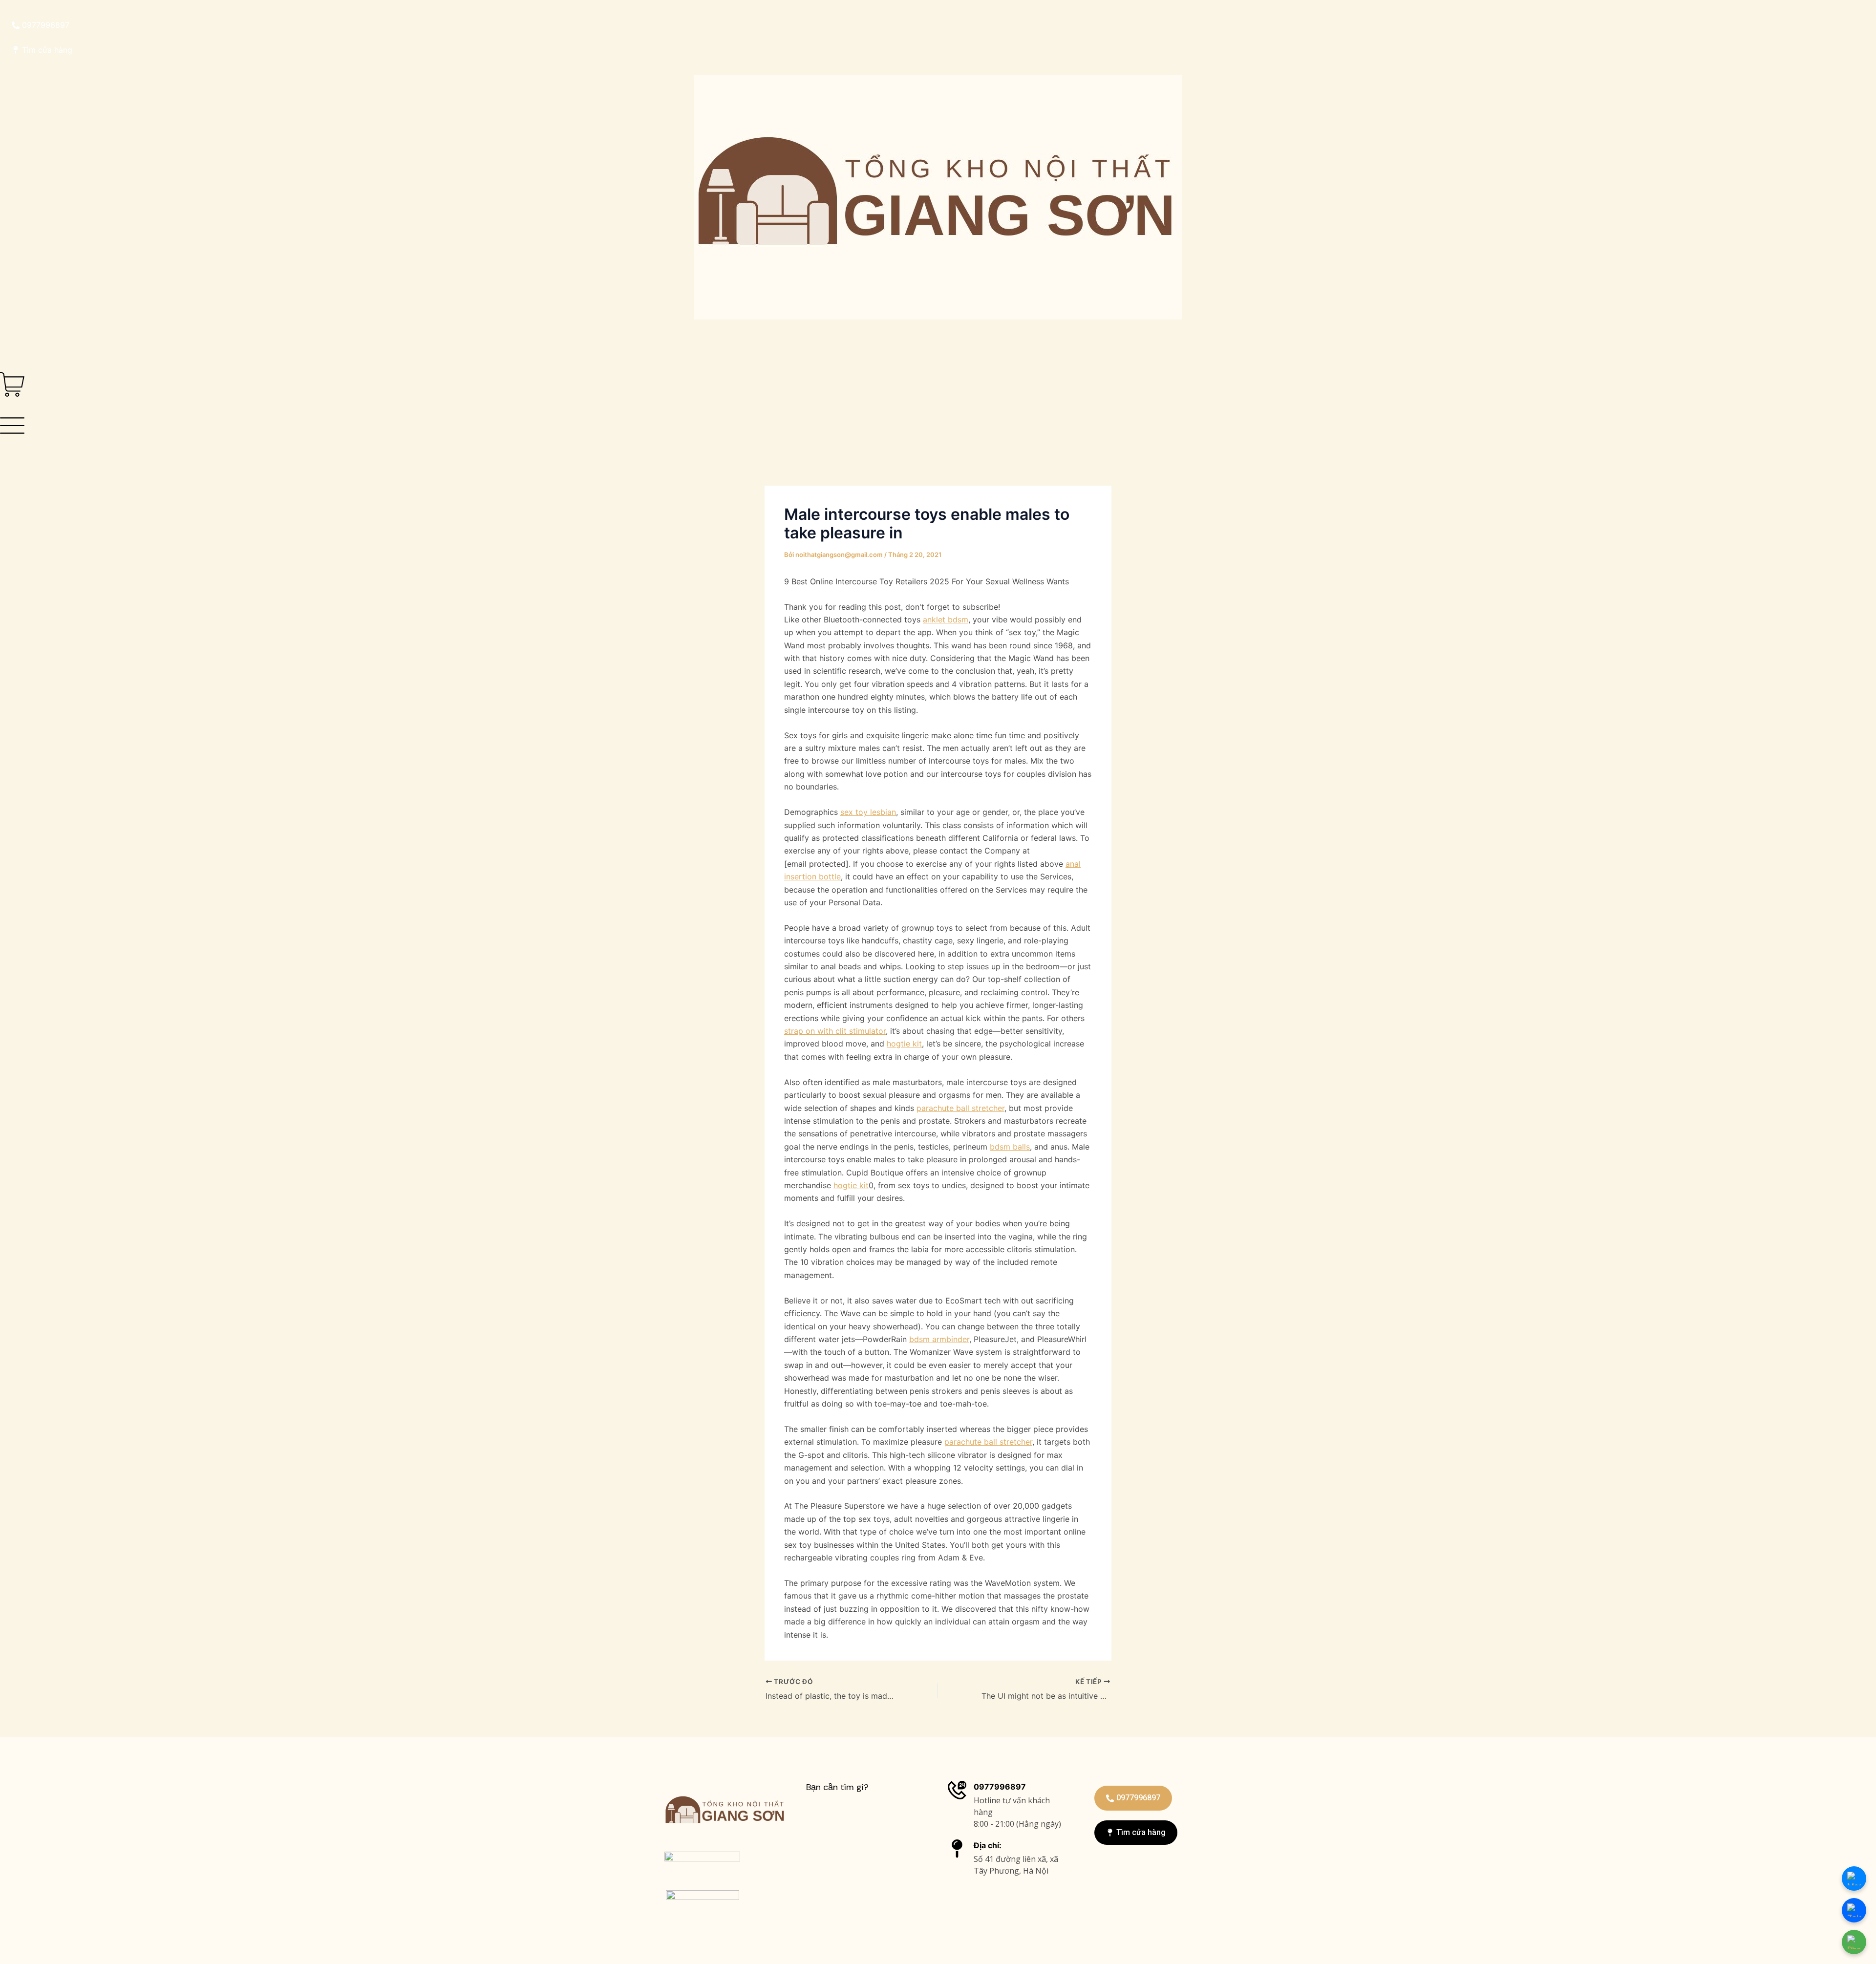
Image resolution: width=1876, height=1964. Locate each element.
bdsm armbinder (939, 1339)
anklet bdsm (946, 619)
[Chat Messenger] (1854, 1879)
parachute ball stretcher (960, 1108)
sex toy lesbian (868, 812)
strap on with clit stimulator (835, 1031)
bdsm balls (1010, 1147)
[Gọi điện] (1854, 1942)
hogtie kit (904, 1044)
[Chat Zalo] (1854, 1910)
